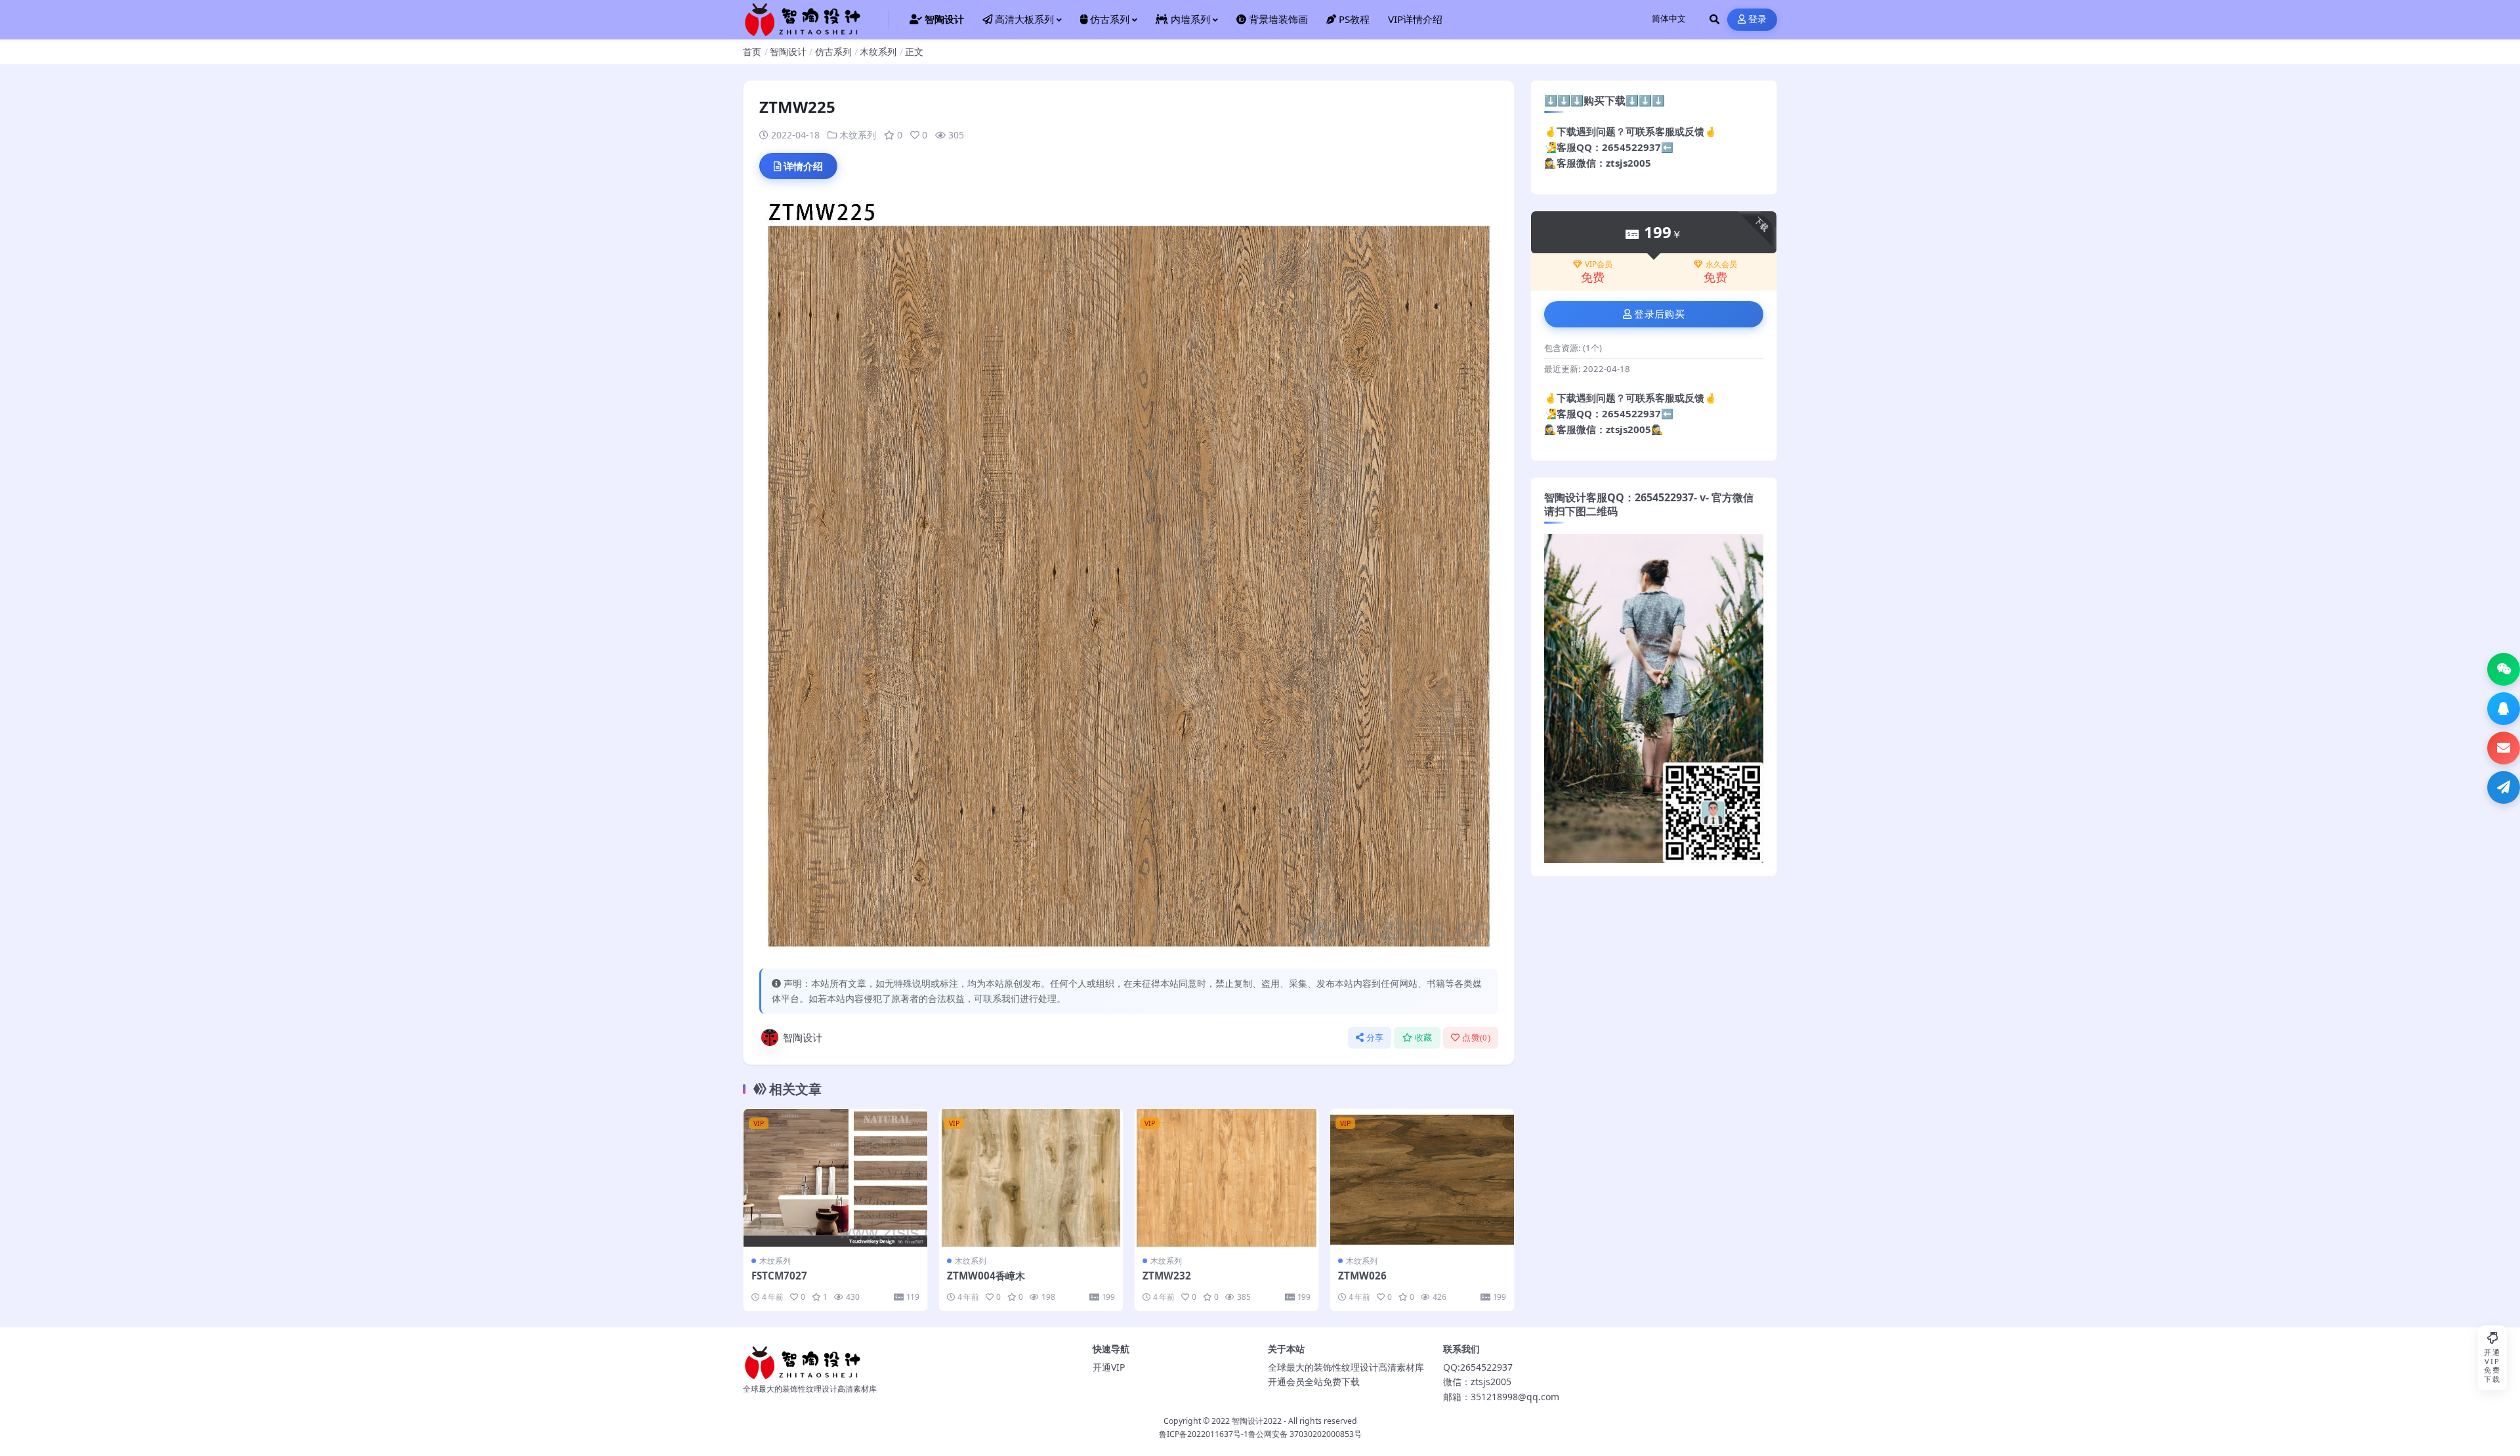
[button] (2504, 669)
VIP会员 (1599, 264)
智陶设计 (788, 52)
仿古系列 (833, 52)
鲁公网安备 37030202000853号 (1305, 1434)
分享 (1375, 1038)
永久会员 (1721, 264)
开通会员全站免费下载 (1314, 1382)
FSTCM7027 (779, 1276)
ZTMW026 (1362, 1276)
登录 (1758, 19)
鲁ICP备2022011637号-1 (1204, 1434)
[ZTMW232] (1227, 1178)
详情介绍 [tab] (803, 166)
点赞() (1476, 1038)
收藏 (1424, 1038)
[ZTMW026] (1422, 1178)
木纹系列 (878, 52)
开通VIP (1109, 1367)
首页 (752, 52)
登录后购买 (1659, 314)
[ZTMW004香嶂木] (1031, 1178)
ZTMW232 (1167, 1276)
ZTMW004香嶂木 (986, 1276)
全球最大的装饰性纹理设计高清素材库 (1346, 1367)
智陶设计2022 (1257, 1421)
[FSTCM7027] (835, 1178)
